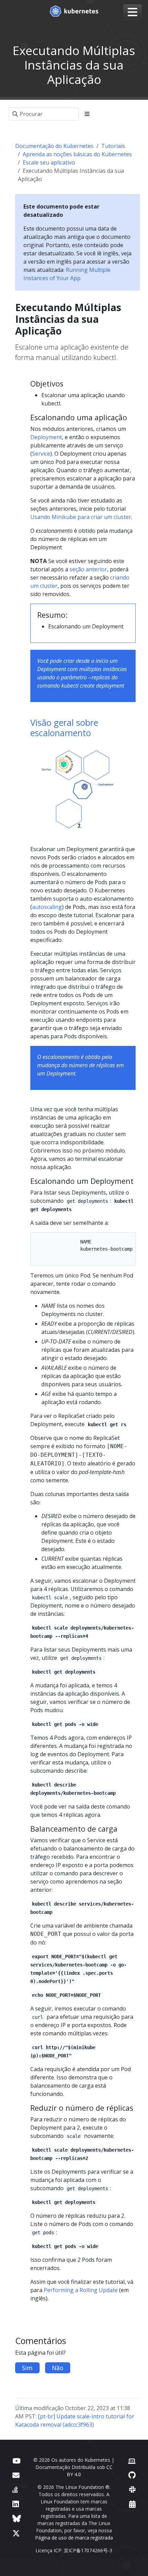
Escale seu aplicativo (49, 162)
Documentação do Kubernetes (54, 146)
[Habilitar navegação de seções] (87, 114)
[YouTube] (16, 2461)
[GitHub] (132, 2475)
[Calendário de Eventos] (132, 2504)
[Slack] (132, 2489)
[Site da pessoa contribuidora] (132, 2461)
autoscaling (47, 907)
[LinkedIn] (16, 2504)
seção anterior (88, 569)
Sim (27, 2368)
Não (58, 2368)
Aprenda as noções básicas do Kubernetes (77, 154)
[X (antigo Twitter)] (16, 2533)
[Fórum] (16, 2475)
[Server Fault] (15, 2489)
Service (41, 454)
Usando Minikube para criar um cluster (81, 517)
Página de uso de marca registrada (74, 2538)
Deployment (46, 437)
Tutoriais (113, 146)
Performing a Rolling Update (81, 2290)
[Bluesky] (17, 2518)
